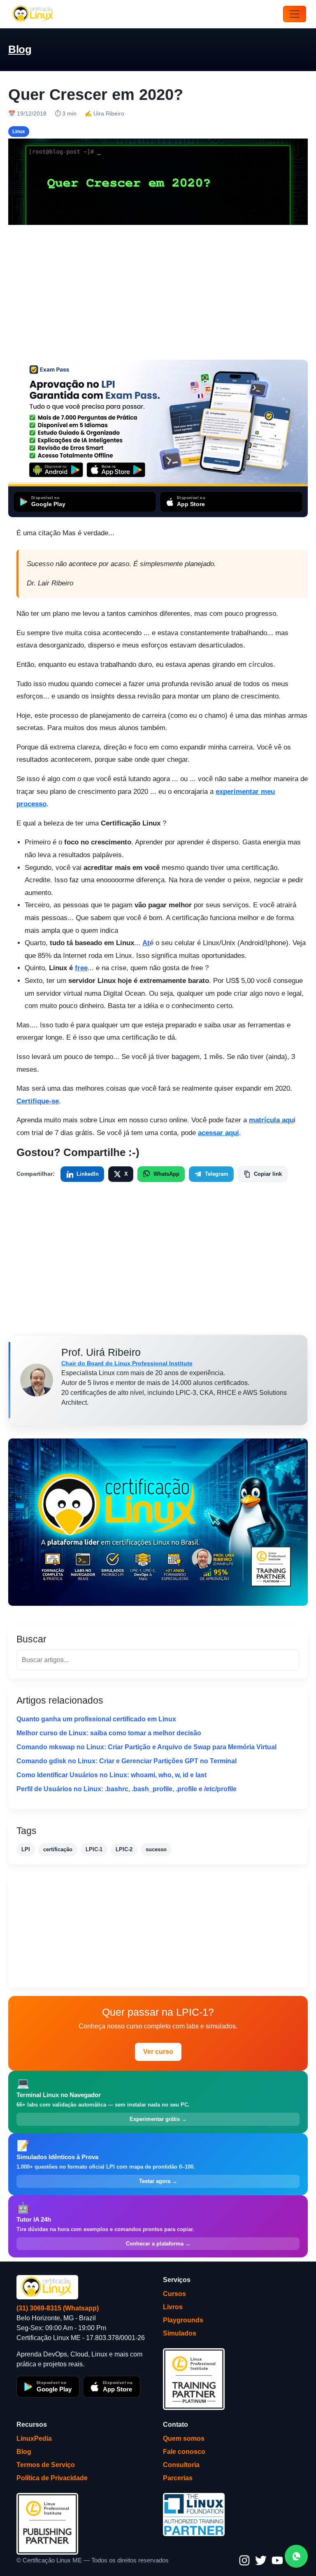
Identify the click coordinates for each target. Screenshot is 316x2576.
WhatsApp (166, 1174)
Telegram (217, 1174)
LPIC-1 (94, 1849)
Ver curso (158, 2052)
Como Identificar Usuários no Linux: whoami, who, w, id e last (112, 1775)
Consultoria (181, 2465)
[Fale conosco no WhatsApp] (296, 2556)
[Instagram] (244, 2560)
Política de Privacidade (52, 2478)
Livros (173, 2307)
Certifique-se (38, 1101)
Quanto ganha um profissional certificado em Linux (96, 1719)
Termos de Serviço (46, 2465)
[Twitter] (261, 2560)
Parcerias (178, 2478)
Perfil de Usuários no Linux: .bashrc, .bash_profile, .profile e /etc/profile (127, 1789)
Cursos (174, 2294)
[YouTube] (277, 2560)
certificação (58, 1849)
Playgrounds (183, 2320)
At (146, 943)
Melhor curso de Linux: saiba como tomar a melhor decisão (109, 1733)
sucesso (156, 1849)
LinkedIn (88, 1174)
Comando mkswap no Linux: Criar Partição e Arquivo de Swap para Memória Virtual (146, 1747)
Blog (20, 49)
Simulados (180, 2333)
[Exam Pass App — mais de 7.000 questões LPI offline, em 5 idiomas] (158, 423)
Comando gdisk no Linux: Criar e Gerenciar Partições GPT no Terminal (127, 1761)
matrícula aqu (271, 1120)
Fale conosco (184, 2452)
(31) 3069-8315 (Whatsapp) (58, 2308)
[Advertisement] (158, 292)
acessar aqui (218, 1133)
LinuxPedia (34, 2438)
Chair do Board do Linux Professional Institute (127, 1363)
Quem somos (184, 2438)
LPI (26, 1849)
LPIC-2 (124, 1849)
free (81, 968)
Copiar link (268, 1174)
